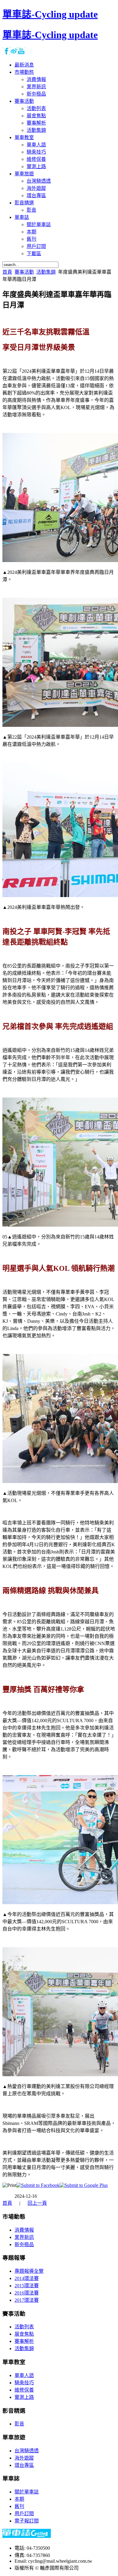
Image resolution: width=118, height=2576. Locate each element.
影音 (19, 2424)
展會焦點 (24, 2334)
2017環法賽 (27, 2300)
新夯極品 (24, 2244)
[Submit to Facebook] (38, 2185)
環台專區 (24, 2465)
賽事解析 (24, 2341)
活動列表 (24, 2327)
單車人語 (24, 2375)
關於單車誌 (27, 2492)
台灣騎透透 (27, 2451)
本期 (19, 2499)
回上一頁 (37, 2203)
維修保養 (24, 2390)
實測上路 (24, 2397)
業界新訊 (24, 2237)
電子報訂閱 (27, 2521)
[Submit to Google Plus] (84, 2185)
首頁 (7, 272)
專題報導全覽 (29, 2271)
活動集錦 (46, 272)
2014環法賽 (27, 2278)
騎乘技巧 (24, 2383)
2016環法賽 (27, 2293)
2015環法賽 (27, 2286)
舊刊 (19, 2506)
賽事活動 (24, 272)
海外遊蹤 (24, 2458)
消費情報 (24, 2230)
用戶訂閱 (24, 2514)
